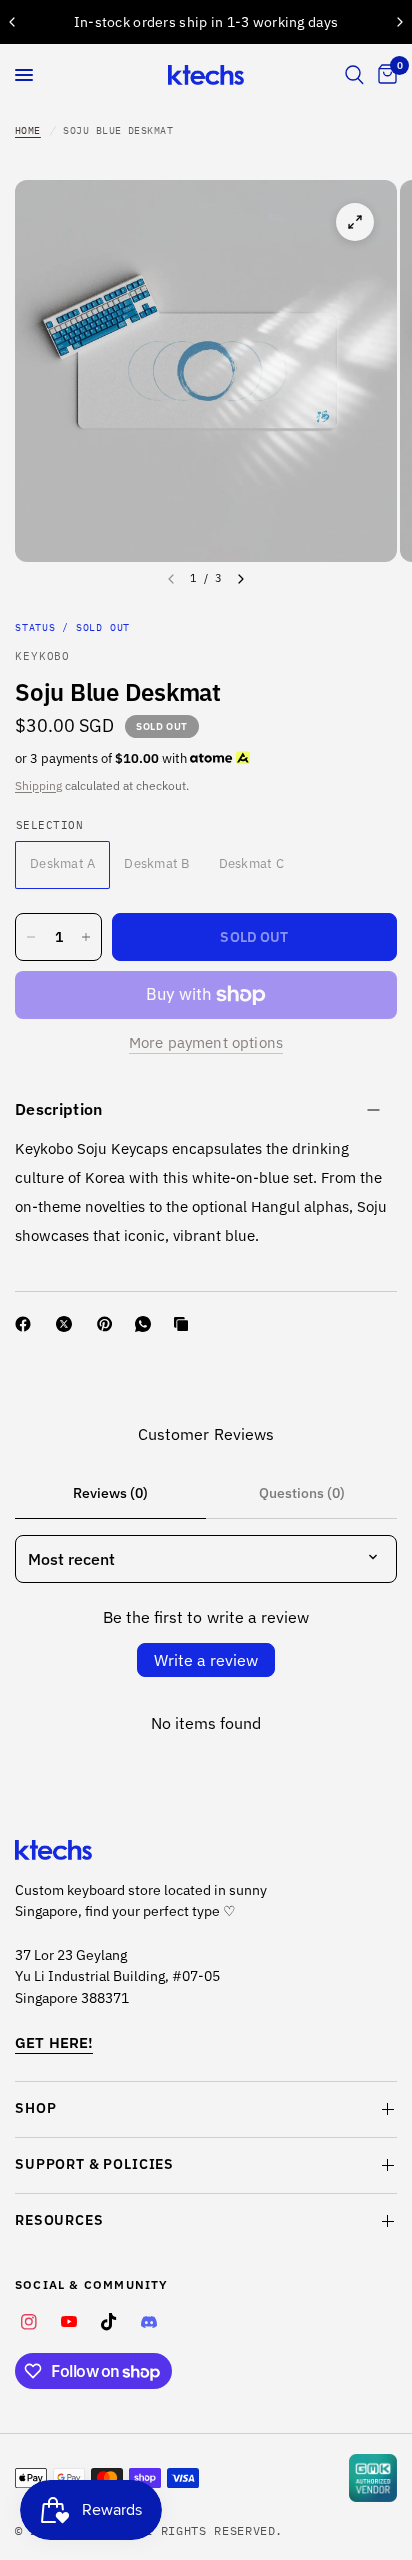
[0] (384, 75)
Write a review (206, 1660)
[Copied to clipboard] (185, 1324)
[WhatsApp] (147, 1324)
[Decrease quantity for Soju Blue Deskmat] (31, 937)
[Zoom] (355, 222)
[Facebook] (27, 1324)
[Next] (241, 579)
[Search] (354, 75)
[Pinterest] (109, 1324)
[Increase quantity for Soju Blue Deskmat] (86, 937)
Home (28, 130)
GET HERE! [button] (54, 2042)
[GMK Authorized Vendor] (373, 2478)
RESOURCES (59, 2220)
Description (59, 1109)
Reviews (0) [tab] (110, 1493)
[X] (68, 1324)
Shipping (38, 785)
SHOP (35, 2108)
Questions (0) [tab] (302, 1493)
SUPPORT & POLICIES (94, 2164)
